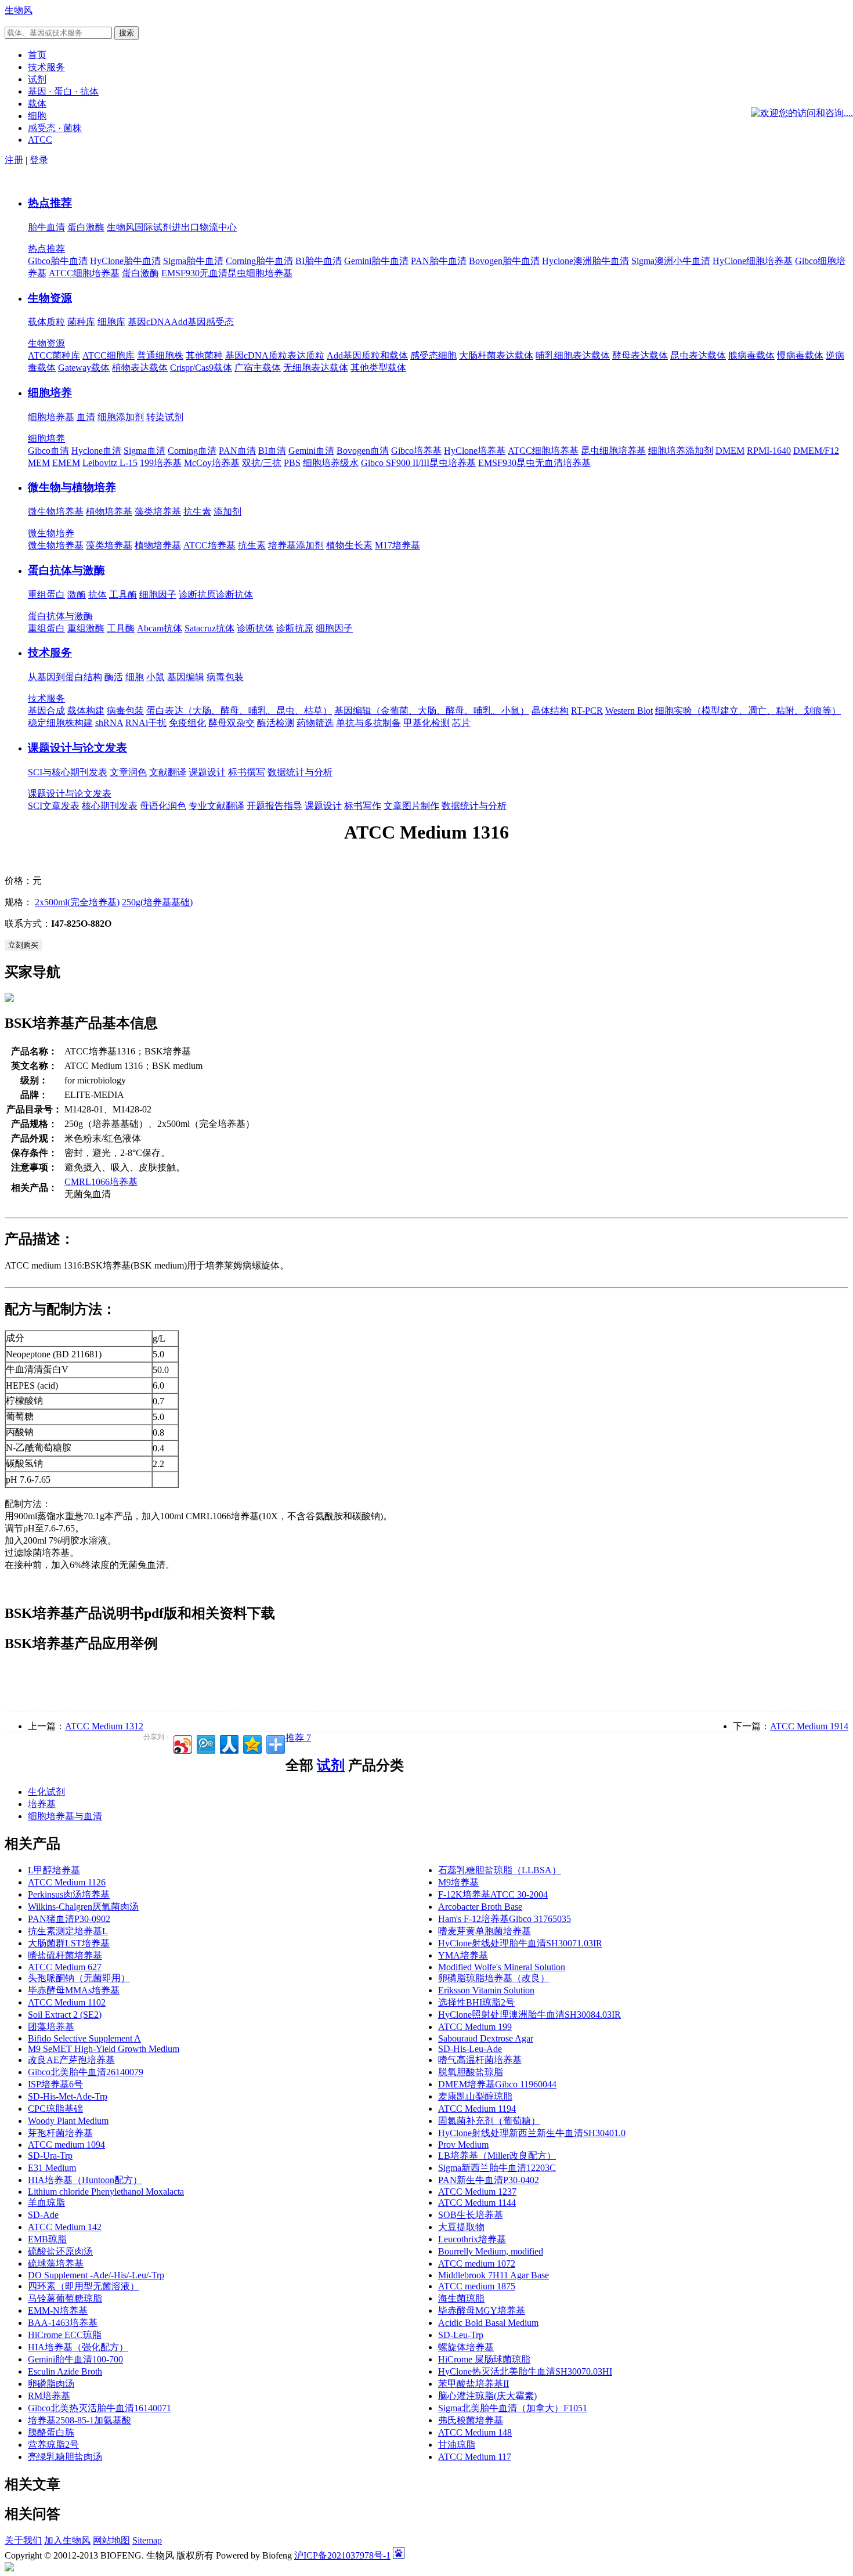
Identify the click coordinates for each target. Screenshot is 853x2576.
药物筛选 (315, 723)
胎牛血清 (46, 227)
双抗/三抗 (262, 463)
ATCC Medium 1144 (477, 2203)
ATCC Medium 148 (475, 2432)
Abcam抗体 (160, 628)
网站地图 (111, 2540)
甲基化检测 (426, 723)
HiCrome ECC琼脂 (65, 2335)
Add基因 (189, 322)
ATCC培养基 (209, 545)
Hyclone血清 (96, 451)
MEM (39, 463)
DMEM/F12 (816, 451)
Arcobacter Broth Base (480, 1907)
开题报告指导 (274, 806)
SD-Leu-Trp (461, 2335)
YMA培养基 (463, 1955)
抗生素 (197, 512)
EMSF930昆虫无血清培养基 (534, 463)
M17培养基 (397, 545)
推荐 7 (298, 1738)
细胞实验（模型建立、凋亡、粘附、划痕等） (748, 711)
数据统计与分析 (300, 772)
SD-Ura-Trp (50, 2156)
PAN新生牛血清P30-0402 (489, 2180)
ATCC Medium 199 (475, 2027)
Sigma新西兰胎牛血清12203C (497, 2168)
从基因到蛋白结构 (65, 677)
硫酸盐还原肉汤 (60, 2251)
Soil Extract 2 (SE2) (65, 2015)
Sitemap (147, 2540)
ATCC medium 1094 (66, 2145)
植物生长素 (349, 545)
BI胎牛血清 (319, 261)
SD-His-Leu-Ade (470, 2049)
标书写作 (363, 806)
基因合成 (46, 711)
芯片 (461, 723)
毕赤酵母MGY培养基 (482, 2311)
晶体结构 (550, 711)
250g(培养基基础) (157, 902)
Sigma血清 (144, 451)
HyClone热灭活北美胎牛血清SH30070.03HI (525, 2371)
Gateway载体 (84, 368)
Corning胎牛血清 (259, 261)
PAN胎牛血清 (439, 261)
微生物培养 (51, 533)
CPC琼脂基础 (55, 2109)
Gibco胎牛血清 (58, 261)
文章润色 (128, 772)
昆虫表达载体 (698, 355)
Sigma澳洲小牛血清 (671, 261)
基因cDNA (149, 322)
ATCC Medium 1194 (477, 2109)
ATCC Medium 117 (475, 2457)
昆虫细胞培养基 (613, 451)
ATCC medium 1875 (477, 2286)
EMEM (66, 463)
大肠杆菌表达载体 (496, 355)
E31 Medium (52, 2168)
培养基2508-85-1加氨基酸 (79, 2420)
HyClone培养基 (475, 451)
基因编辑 (186, 677)
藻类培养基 (158, 512)
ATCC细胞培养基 (84, 273)
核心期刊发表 (110, 806)
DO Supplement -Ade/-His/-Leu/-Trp (96, 2275)
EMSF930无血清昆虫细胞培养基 (227, 273)
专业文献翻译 (216, 806)
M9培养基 (458, 1882)
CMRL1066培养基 (101, 1182)
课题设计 (207, 772)
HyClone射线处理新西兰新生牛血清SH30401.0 (532, 2133)
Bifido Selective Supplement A (84, 2038)
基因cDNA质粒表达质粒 (275, 355)
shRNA (109, 723)
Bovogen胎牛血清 (504, 261)
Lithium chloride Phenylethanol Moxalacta (106, 2192)
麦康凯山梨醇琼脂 (475, 2096)
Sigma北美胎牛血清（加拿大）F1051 (513, 2408)
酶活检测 (276, 723)
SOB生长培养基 (471, 2215)
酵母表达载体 (640, 355)
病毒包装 (225, 677)
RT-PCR (587, 711)
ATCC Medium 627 (65, 1967)
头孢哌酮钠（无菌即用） (79, 1978)
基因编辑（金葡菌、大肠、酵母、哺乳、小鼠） (432, 711)
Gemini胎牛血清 (376, 261)
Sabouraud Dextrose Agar (486, 2038)
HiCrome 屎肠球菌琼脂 (484, 2359)
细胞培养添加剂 (681, 451)
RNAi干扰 (146, 723)
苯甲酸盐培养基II (474, 2384)
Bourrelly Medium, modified (491, 2251)
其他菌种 (204, 355)
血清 (86, 417)
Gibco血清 (48, 451)
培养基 (42, 1804)
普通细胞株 (160, 355)
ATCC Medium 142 (65, 2227)
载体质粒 (46, 322)
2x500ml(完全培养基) (77, 902)
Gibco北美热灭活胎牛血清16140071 (100, 2408)
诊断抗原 (197, 595)
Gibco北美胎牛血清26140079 (86, 2072)
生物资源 (50, 298)
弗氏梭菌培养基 (471, 2420)
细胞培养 (50, 393)
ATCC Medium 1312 (104, 1726)
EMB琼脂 (47, 2239)
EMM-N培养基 (58, 2311)
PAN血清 (237, 451)
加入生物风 (67, 2540)
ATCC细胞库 (109, 355)
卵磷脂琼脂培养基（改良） (494, 1978)
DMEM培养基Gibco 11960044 (497, 2084)
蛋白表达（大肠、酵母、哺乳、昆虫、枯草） (239, 711)
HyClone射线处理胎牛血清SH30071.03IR (520, 1943)
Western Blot (629, 711)
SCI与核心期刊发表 (68, 772)
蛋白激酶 (86, 227)
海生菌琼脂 (461, 2298)
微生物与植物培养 (72, 487)
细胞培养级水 (331, 463)
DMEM (730, 451)
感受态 (220, 322)
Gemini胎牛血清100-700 (75, 2359)
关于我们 (23, 2540)
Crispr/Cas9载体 (201, 368)
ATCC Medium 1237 (477, 2192)
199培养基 (161, 463)
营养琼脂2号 (53, 2445)
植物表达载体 (140, 368)
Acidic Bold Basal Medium (488, 2323)
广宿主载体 (258, 368)
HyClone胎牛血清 (125, 261)
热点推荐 (50, 203)
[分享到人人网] (228, 1743)
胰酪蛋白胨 (51, 2432)
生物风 (19, 10)
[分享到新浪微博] (182, 1743)
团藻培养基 (51, 2027)
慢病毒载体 (800, 355)
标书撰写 (247, 772)
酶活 (114, 677)
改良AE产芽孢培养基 (71, 2060)
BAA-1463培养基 (63, 2323)
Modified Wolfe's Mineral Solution (502, 1967)
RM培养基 (49, 2396)
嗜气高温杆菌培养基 (480, 2060)
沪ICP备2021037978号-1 (342, 2555)
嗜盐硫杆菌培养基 (65, 1955)
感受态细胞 (433, 355)
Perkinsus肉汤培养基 (69, 1894)
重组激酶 (86, 628)
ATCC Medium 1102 (67, 2002)
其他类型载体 (378, 368)
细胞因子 (158, 595)
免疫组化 (187, 723)
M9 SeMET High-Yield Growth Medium (104, 2049)
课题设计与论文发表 (77, 748)
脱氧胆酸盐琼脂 (471, 2072)
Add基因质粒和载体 (367, 355)
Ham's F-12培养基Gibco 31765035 (505, 1919)
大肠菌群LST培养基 (69, 1943)
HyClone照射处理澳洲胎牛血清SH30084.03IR (529, 2015)
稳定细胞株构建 (60, 723)
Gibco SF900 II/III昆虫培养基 (418, 463)
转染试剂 (165, 417)
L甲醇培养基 (54, 1870)
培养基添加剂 (296, 545)
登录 (39, 160)
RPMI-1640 (769, 451)
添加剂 (227, 512)
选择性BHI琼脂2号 (476, 2002)
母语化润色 (163, 806)
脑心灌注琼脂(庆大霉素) (487, 2396)
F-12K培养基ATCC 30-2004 (493, 1894)
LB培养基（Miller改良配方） (497, 2156)
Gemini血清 (311, 451)
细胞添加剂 (121, 417)
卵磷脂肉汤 (51, 2384)
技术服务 (50, 653)
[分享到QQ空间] (252, 1743)
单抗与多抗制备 (368, 723)
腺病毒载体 (751, 355)
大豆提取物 (461, 2227)
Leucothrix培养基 (472, 2239)
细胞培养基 (51, 417)
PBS (292, 463)
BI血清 (272, 451)
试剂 (331, 1765)
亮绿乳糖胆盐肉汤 (65, 2457)
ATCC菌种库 (54, 355)
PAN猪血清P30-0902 (69, 1919)
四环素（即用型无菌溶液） (84, 2286)
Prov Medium (463, 2145)
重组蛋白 (46, 595)
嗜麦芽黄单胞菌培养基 (485, 1931)
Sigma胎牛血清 (193, 261)
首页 (37, 55)
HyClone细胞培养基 (753, 261)
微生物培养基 (56, 512)
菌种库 (81, 322)
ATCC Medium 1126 (67, 1882)
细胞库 (111, 322)
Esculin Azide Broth (65, 2371)
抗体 (97, 595)
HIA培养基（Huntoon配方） (85, 2180)
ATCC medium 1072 (477, 2264)
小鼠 (156, 677)
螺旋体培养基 (466, 2347)
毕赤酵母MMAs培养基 (74, 1990)
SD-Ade (43, 2215)
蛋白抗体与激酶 (66, 570)
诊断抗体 (234, 595)
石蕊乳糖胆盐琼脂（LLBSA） (500, 1870)
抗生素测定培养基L (68, 1931)
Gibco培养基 (416, 451)
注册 (14, 160)
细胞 (135, 677)
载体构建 (86, 711)
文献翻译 (168, 772)
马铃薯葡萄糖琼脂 (65, 2298)
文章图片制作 (411, 806)
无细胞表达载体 (316, 368)
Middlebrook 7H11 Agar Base (494, 2275)
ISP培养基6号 (55, 2084)
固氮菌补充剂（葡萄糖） (489, 2121)
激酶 (77, 595)
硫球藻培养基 (56, 2264)
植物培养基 (109, 512)
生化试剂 (46, 1792)
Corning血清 (192, 451)
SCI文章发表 (54, 806)
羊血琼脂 (46, 2203)
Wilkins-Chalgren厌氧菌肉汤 (83, 1907)
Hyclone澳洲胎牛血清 (585, 261)
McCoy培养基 (212, 463)
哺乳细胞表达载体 (573, 355)
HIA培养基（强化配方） (78, 2347)
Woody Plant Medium (68, 2121)
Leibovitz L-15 (110, 463)
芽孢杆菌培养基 (60, 2133)
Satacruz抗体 (209, 628)
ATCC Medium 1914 (809, 1726)
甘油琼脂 (457, 2445)
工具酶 (123, 595)
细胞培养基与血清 (65, 1816)
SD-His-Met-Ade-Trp (68, 2096)
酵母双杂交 (232, 723)
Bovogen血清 (363, 451)
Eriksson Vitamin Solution (486, 1990)
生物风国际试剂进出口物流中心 (172, 227)
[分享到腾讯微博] (205, 1743)
